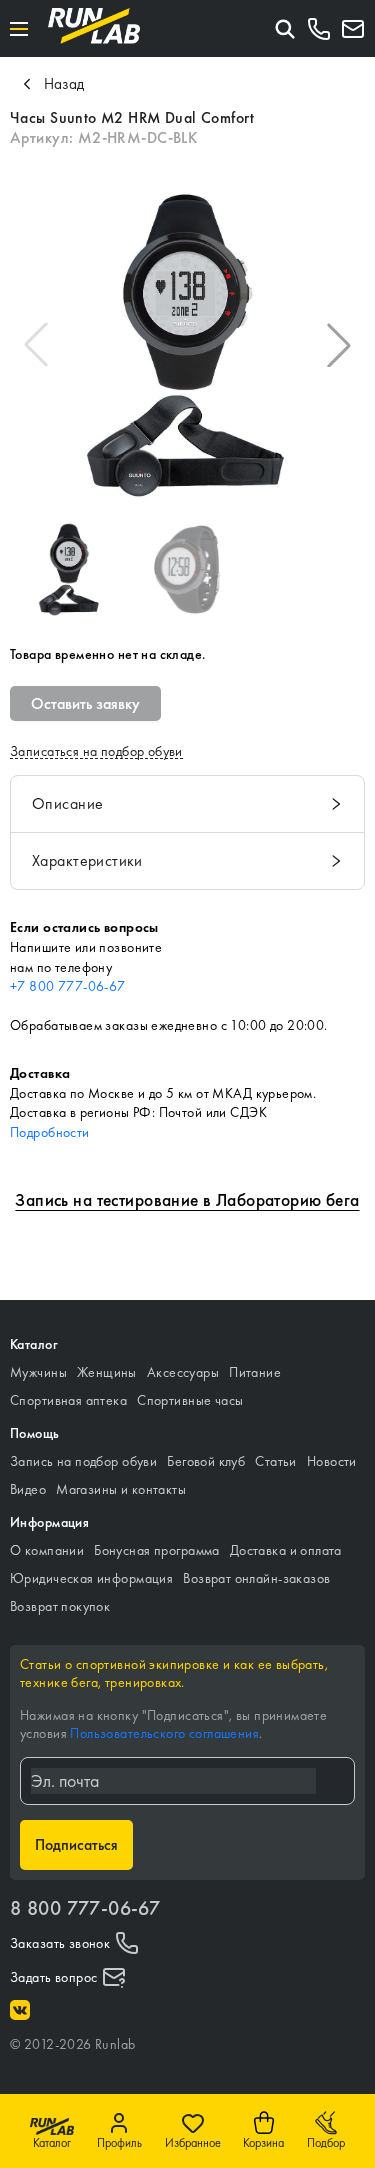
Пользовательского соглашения (164, 1733)
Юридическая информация (91, 1578)
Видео (28, 1489)
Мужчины (38, 1372)
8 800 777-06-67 (85, 1908)
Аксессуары (183, 1372)
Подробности (50, 1132)
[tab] (187, 804)
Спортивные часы (190, 1400)
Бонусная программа (157, 1550)
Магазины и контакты (121, 1489)
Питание (255, 1372)
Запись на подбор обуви (83, 1461)
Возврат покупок (60, 1606)
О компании (47, 1550)
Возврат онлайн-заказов (256, 1578)
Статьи (276, 1461)
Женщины (107, 1372)
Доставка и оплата (286, 1550)
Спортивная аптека (68, 1400)
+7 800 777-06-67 (68, 986)
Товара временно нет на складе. (108, 654)
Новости (332, 1461)
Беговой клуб (206, 1461)
